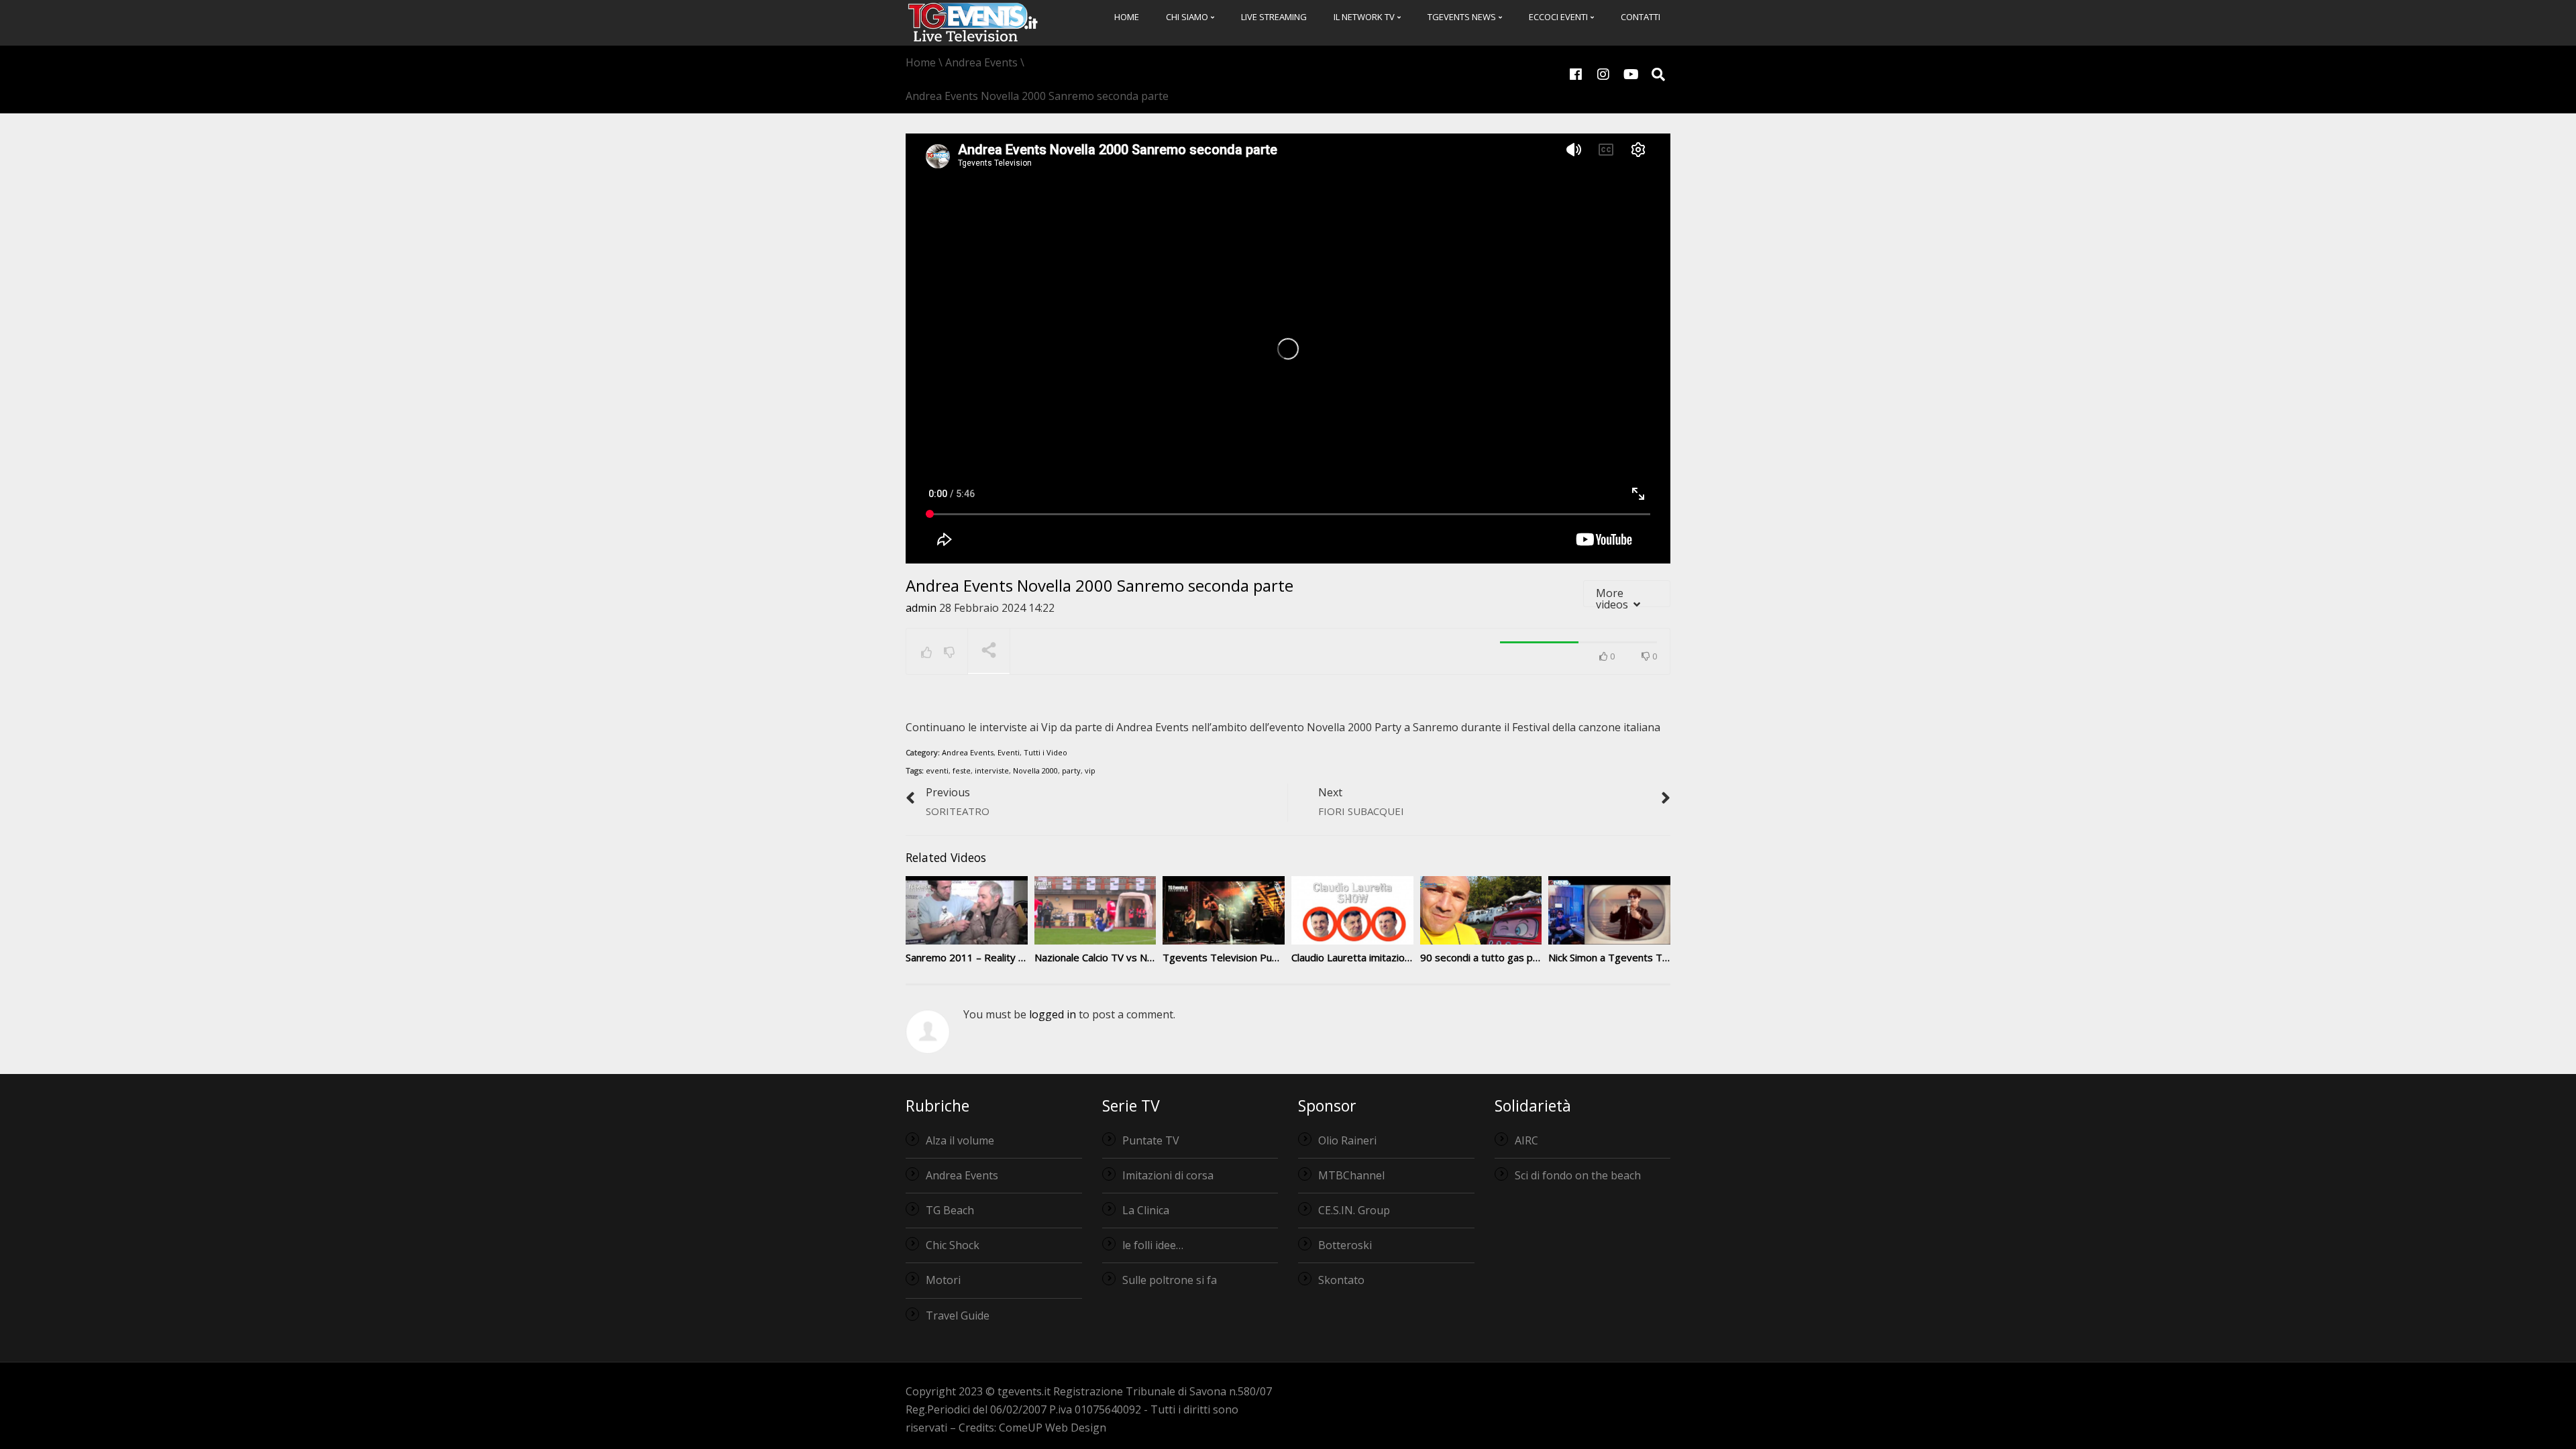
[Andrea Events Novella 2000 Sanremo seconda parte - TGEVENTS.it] (973, 21)
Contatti (1641, 17)
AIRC (1526, 1140)
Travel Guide (958, 1316)
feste (962, 770)
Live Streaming (1274, 17)
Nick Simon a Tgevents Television (1625, 957)
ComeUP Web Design (1053, 1428)
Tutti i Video (1045, 752)
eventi (937, 770)
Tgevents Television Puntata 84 (1237, 957)
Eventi (1009, 752)
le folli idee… (1153, 1245)
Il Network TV (1365, 17)
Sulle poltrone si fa (1170, 1280)
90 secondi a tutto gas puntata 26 (1499, 957)
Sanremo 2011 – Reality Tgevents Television (1009, 957)
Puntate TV (1151, 1140)
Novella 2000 (1035, 770)
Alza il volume (960, 1140)
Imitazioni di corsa (1168, 1175)
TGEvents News (1463, 17)
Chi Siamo (1188, 17)
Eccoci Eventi (1559, 17)
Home (1127, 17)
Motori (943, 1280)
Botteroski (1345, 1245)
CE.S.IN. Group (1354, 1210)
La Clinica (1146, 1210)
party (1071, 770)
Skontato (1341, 1280)
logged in (1053, 1014)
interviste (992, 770)
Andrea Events (968, 752)
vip (1090, 770)
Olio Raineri (1347, 1140)
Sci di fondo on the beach (1578, 1175)
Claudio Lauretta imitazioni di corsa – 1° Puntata (1401, 957)
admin (921, 608)
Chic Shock (953, 1245)
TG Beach (950, 1210)
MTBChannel (1351, 1175)
